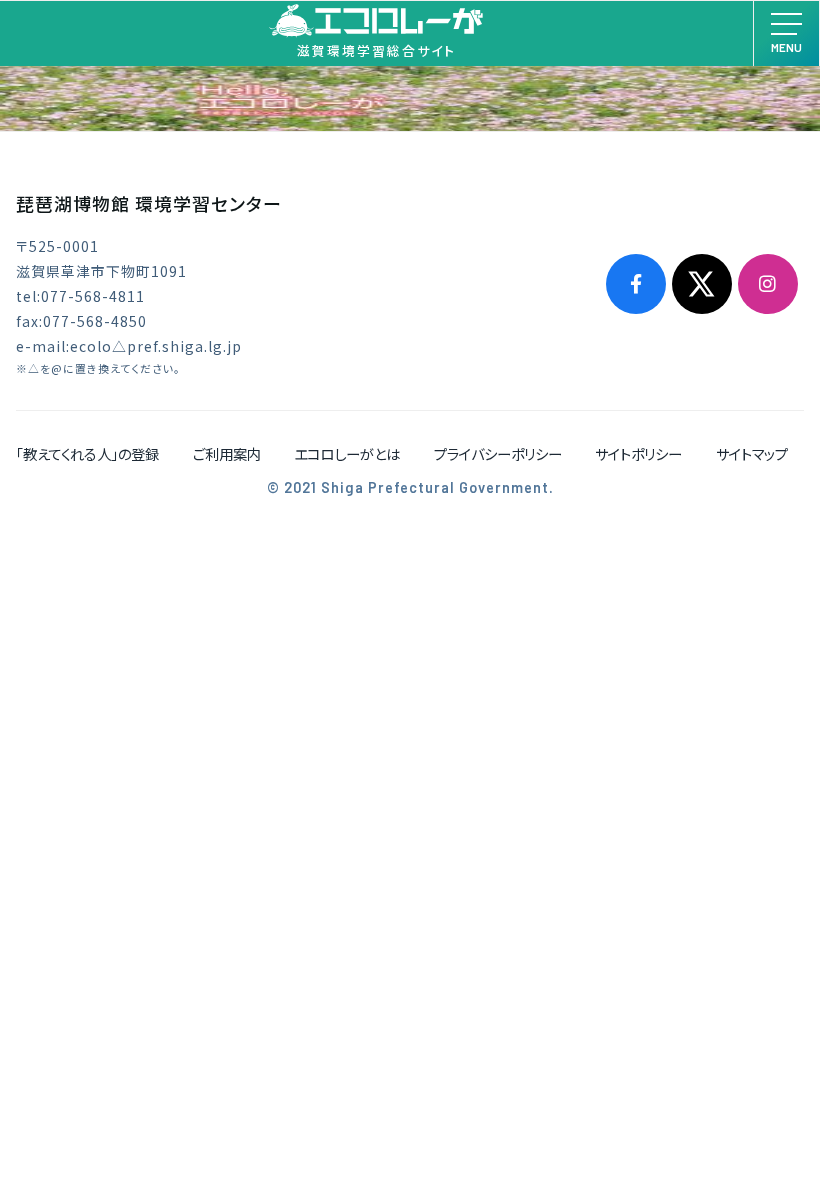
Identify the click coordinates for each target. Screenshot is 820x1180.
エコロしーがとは (347, 453)
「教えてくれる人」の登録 (87, 453)
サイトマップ (752, 453)
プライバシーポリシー (498, 453)
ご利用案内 (227, 453)
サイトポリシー (638, 453)
